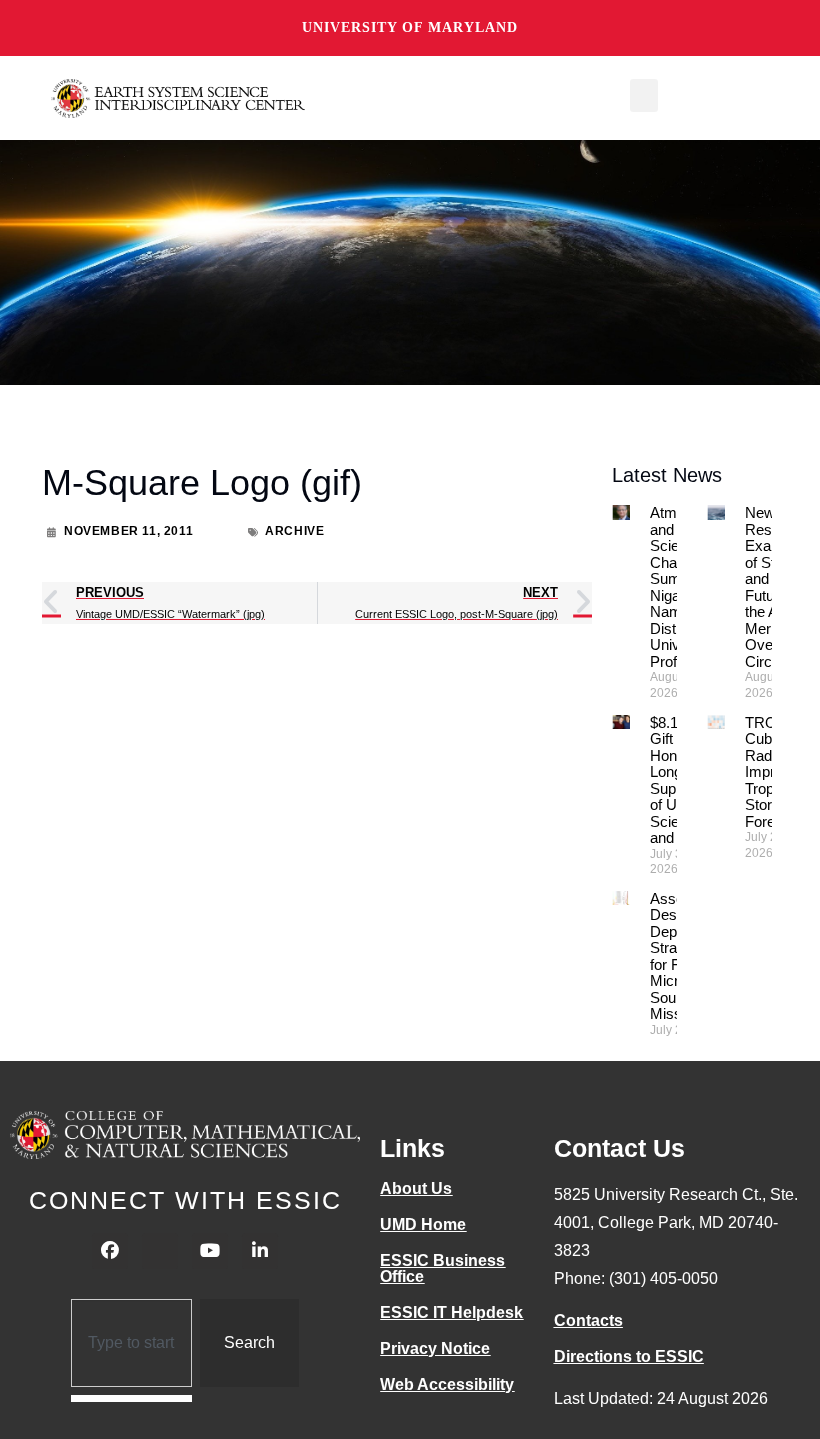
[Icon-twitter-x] (160, 1251)
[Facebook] (110, 1251)
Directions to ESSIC (629, 1356)
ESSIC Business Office (442, 1268)
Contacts (588, 1320)
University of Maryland (410, 27)
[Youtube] (210, 1251)
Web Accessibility (447, 1384)
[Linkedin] (260, 1251)
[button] (644, 95)
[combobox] (131, 1343)
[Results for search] (131, 1398)
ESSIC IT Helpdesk (451, 1312)
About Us (416, 1188)
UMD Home (423, 1224)
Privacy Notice (435, 1348)
